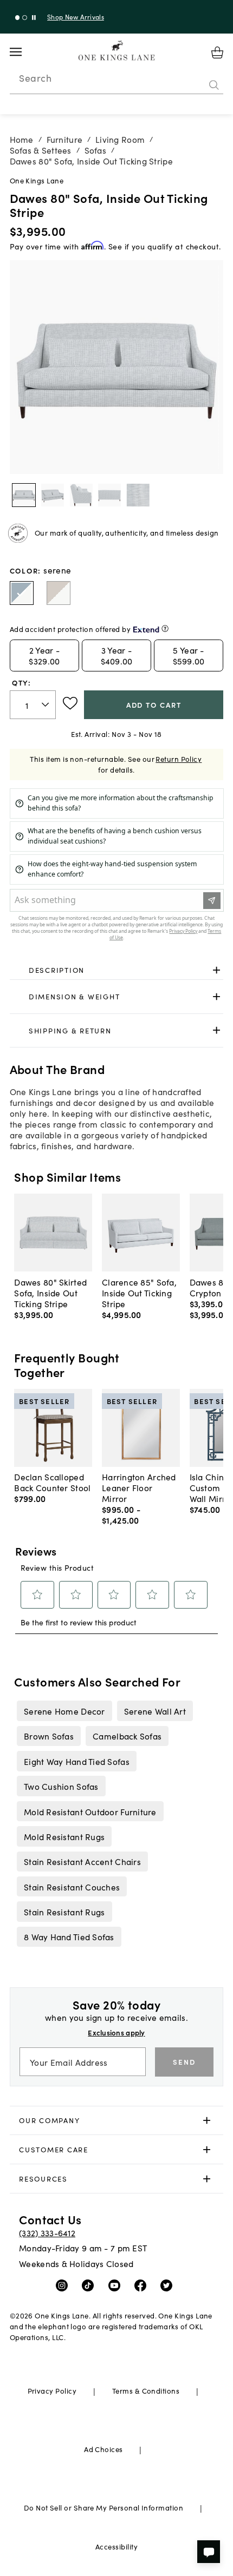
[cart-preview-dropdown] (217, 52)
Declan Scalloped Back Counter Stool (52, 1482)
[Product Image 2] (81, 495)
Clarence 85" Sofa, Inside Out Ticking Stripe (139, 1293)
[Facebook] (143, 2285)
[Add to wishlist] (70, 703)
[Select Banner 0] (18, 18)
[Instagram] (64, 2285)
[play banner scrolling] (34, 18)
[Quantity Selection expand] (46, 705)
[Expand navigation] (24, 52)
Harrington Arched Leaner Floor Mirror (139, 1487)
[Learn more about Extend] (165, 628)
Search (35, 78)
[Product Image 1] (53, 495)
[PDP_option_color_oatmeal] (59, 593)
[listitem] (64, 1711)
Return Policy (179, 759)
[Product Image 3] (109, 495)
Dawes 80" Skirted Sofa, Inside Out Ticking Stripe (50, 1293)
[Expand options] (216, 970)
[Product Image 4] (138, 495)
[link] (117, 970)
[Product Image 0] (24, 495)
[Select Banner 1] (25, 18)
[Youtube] (117, 2285)
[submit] (214, 85)
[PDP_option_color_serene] (22, 593)
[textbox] (33, 705)
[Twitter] (169, 2285)
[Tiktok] (90, 2285)
